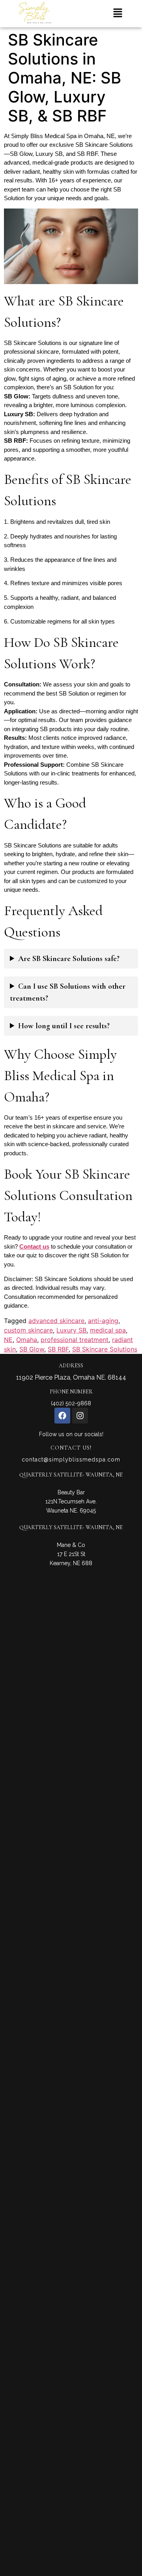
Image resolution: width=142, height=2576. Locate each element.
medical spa (108, 1330)
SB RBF (58, 1349)
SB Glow (32, 1349)
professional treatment (75, 1340)
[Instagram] (80, 1416)
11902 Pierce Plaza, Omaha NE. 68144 (71, 1377)
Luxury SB (71, 1330)
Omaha (27, 1340)
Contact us (34, 1246)
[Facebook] (62, 1416)
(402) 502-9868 (71, 1403)
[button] (118, 14)
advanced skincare (56, 1321)
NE (8, 1340)
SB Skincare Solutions (105, 1349)
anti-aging (103, 1321)
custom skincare (28, 1330)
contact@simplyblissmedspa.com (71, 1460)
